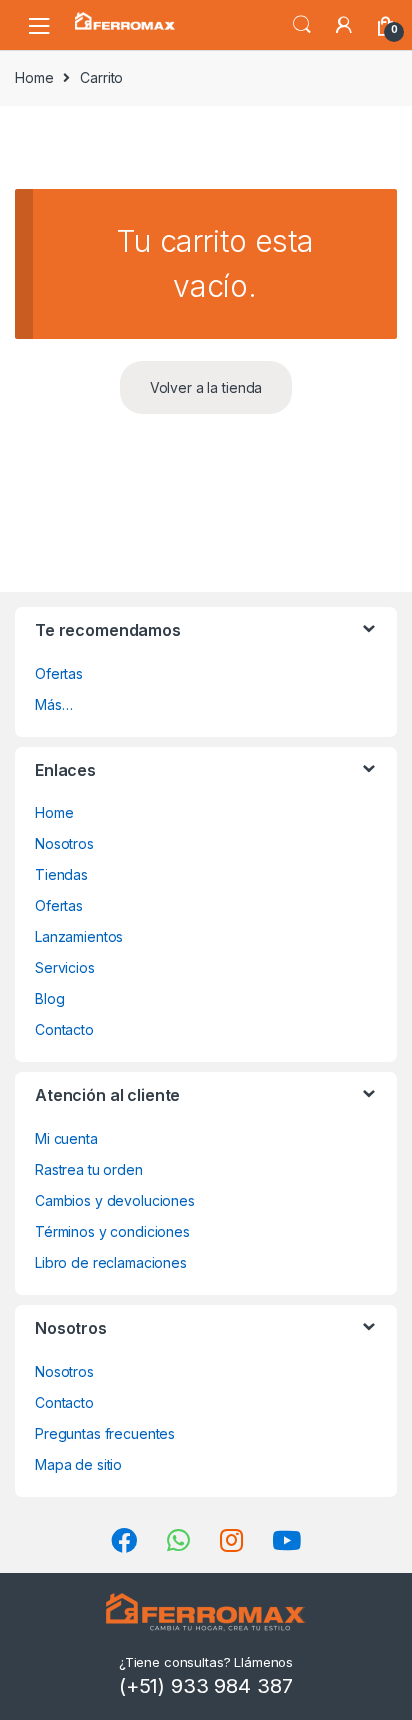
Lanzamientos (79, 936)
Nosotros (64, 843)
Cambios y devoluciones (115, 1200)
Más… (53, 704)
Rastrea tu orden (89, 1169)
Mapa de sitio (78, 1464)
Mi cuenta (66, 1138)
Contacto (64, 1029)
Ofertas (59, 673)
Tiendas (61, 874)
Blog (49, 998)
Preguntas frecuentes (105, 1433)
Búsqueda (302, 25)
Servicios (65, 967)
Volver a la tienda (206, 387)
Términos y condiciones (112, 1231)
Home (34, 77)
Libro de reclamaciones (111, 1262)
